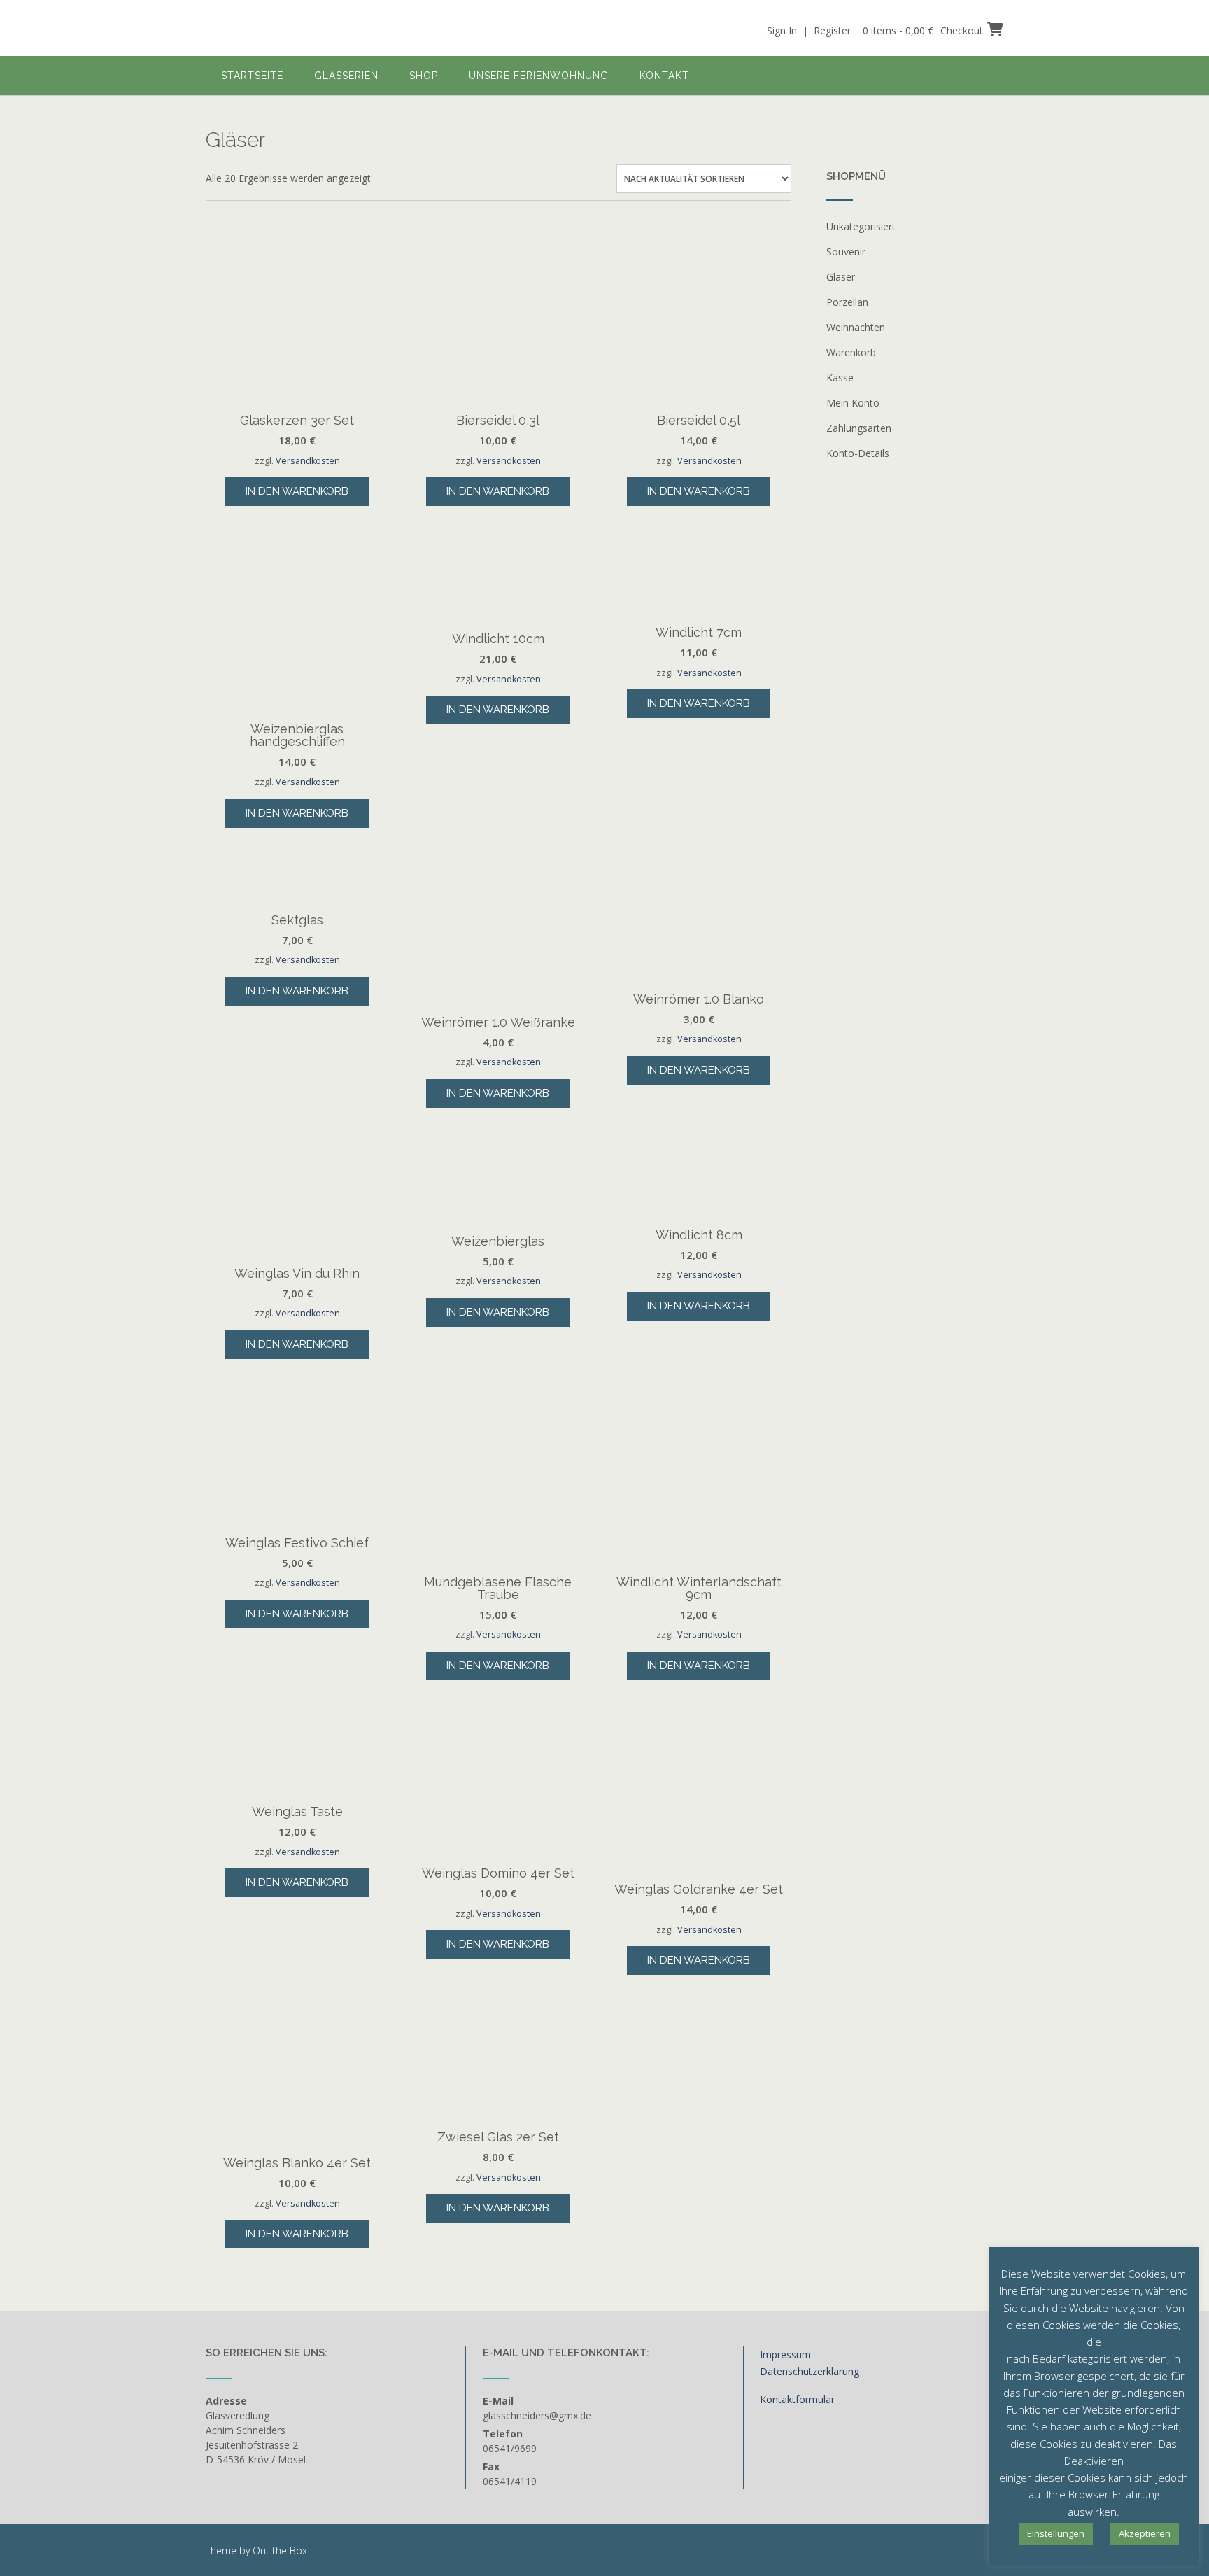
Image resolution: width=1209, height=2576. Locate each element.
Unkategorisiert (861, 226)
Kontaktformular (797, 2399)
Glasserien (346, 76)
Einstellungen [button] (1056, 2533)
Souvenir (846, 252)
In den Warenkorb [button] (297, 491)
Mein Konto (853, 403)
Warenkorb (851, 352)
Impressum (785, 2355)
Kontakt (664, 76)
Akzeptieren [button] (1145, 2533)
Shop (424, 76)
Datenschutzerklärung (809, 2371)
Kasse (840, 378)
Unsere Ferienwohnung (539, 76)
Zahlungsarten (859, 428)
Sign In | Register (809, 30)
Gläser (841, 277)
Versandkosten (308, 461)
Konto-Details (858, 453)
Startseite (252, 76)
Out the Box (280, 2550)
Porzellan (847, 302)
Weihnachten (856, 327)
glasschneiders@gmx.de (537, 2415)
